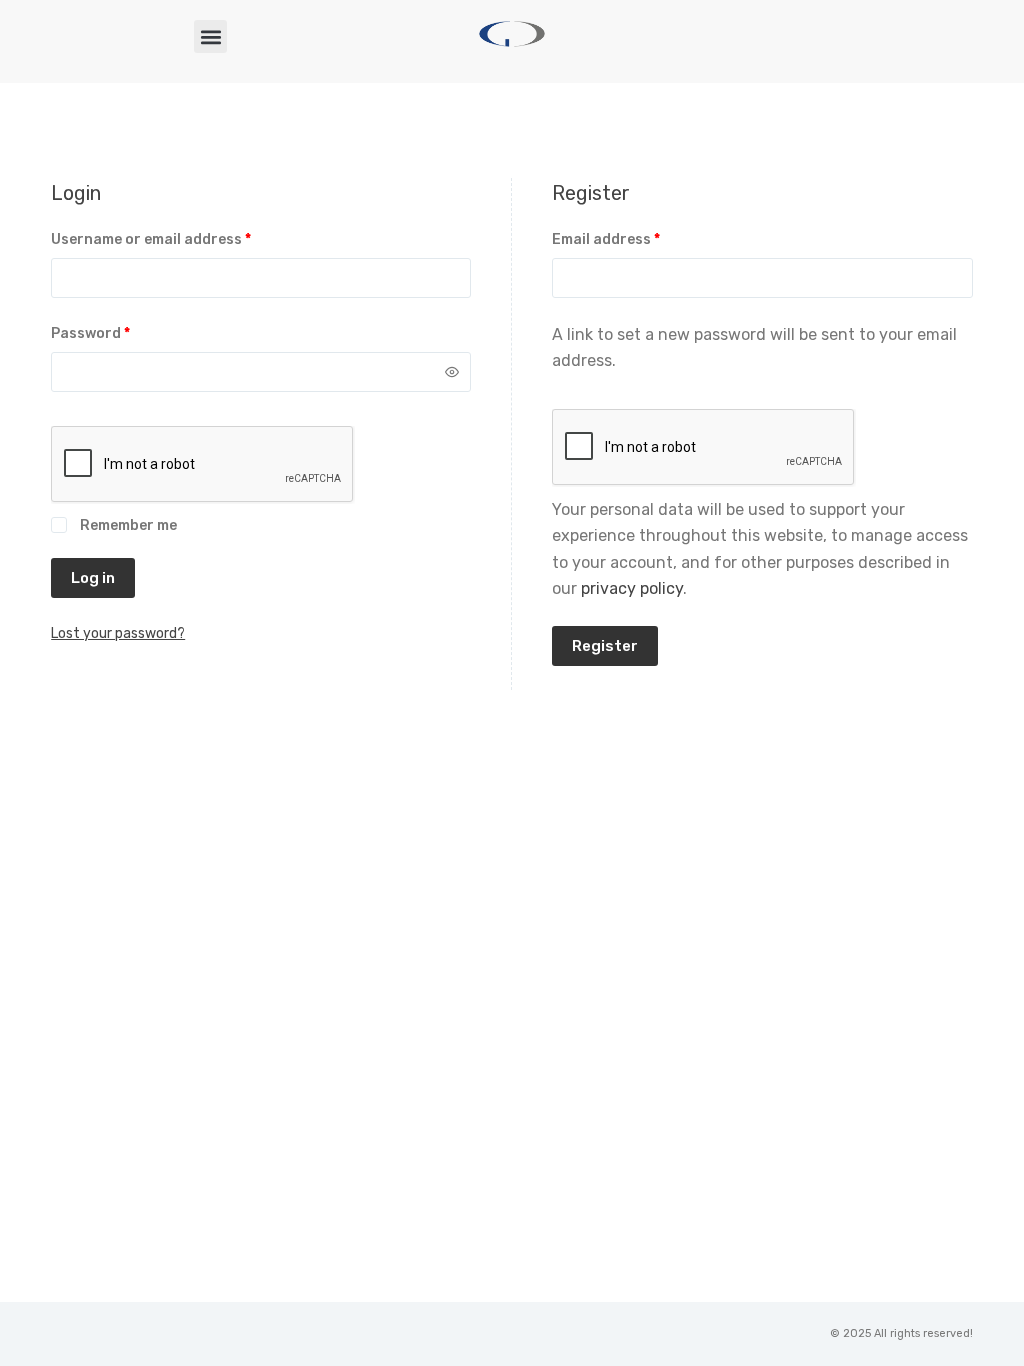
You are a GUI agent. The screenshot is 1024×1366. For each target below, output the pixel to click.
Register (605, 646)
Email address (637, 238)
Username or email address (182, 238)
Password (122, 332)
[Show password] (452, 372)
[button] (210, 36)
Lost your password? (118, 633)
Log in (93, 578)
